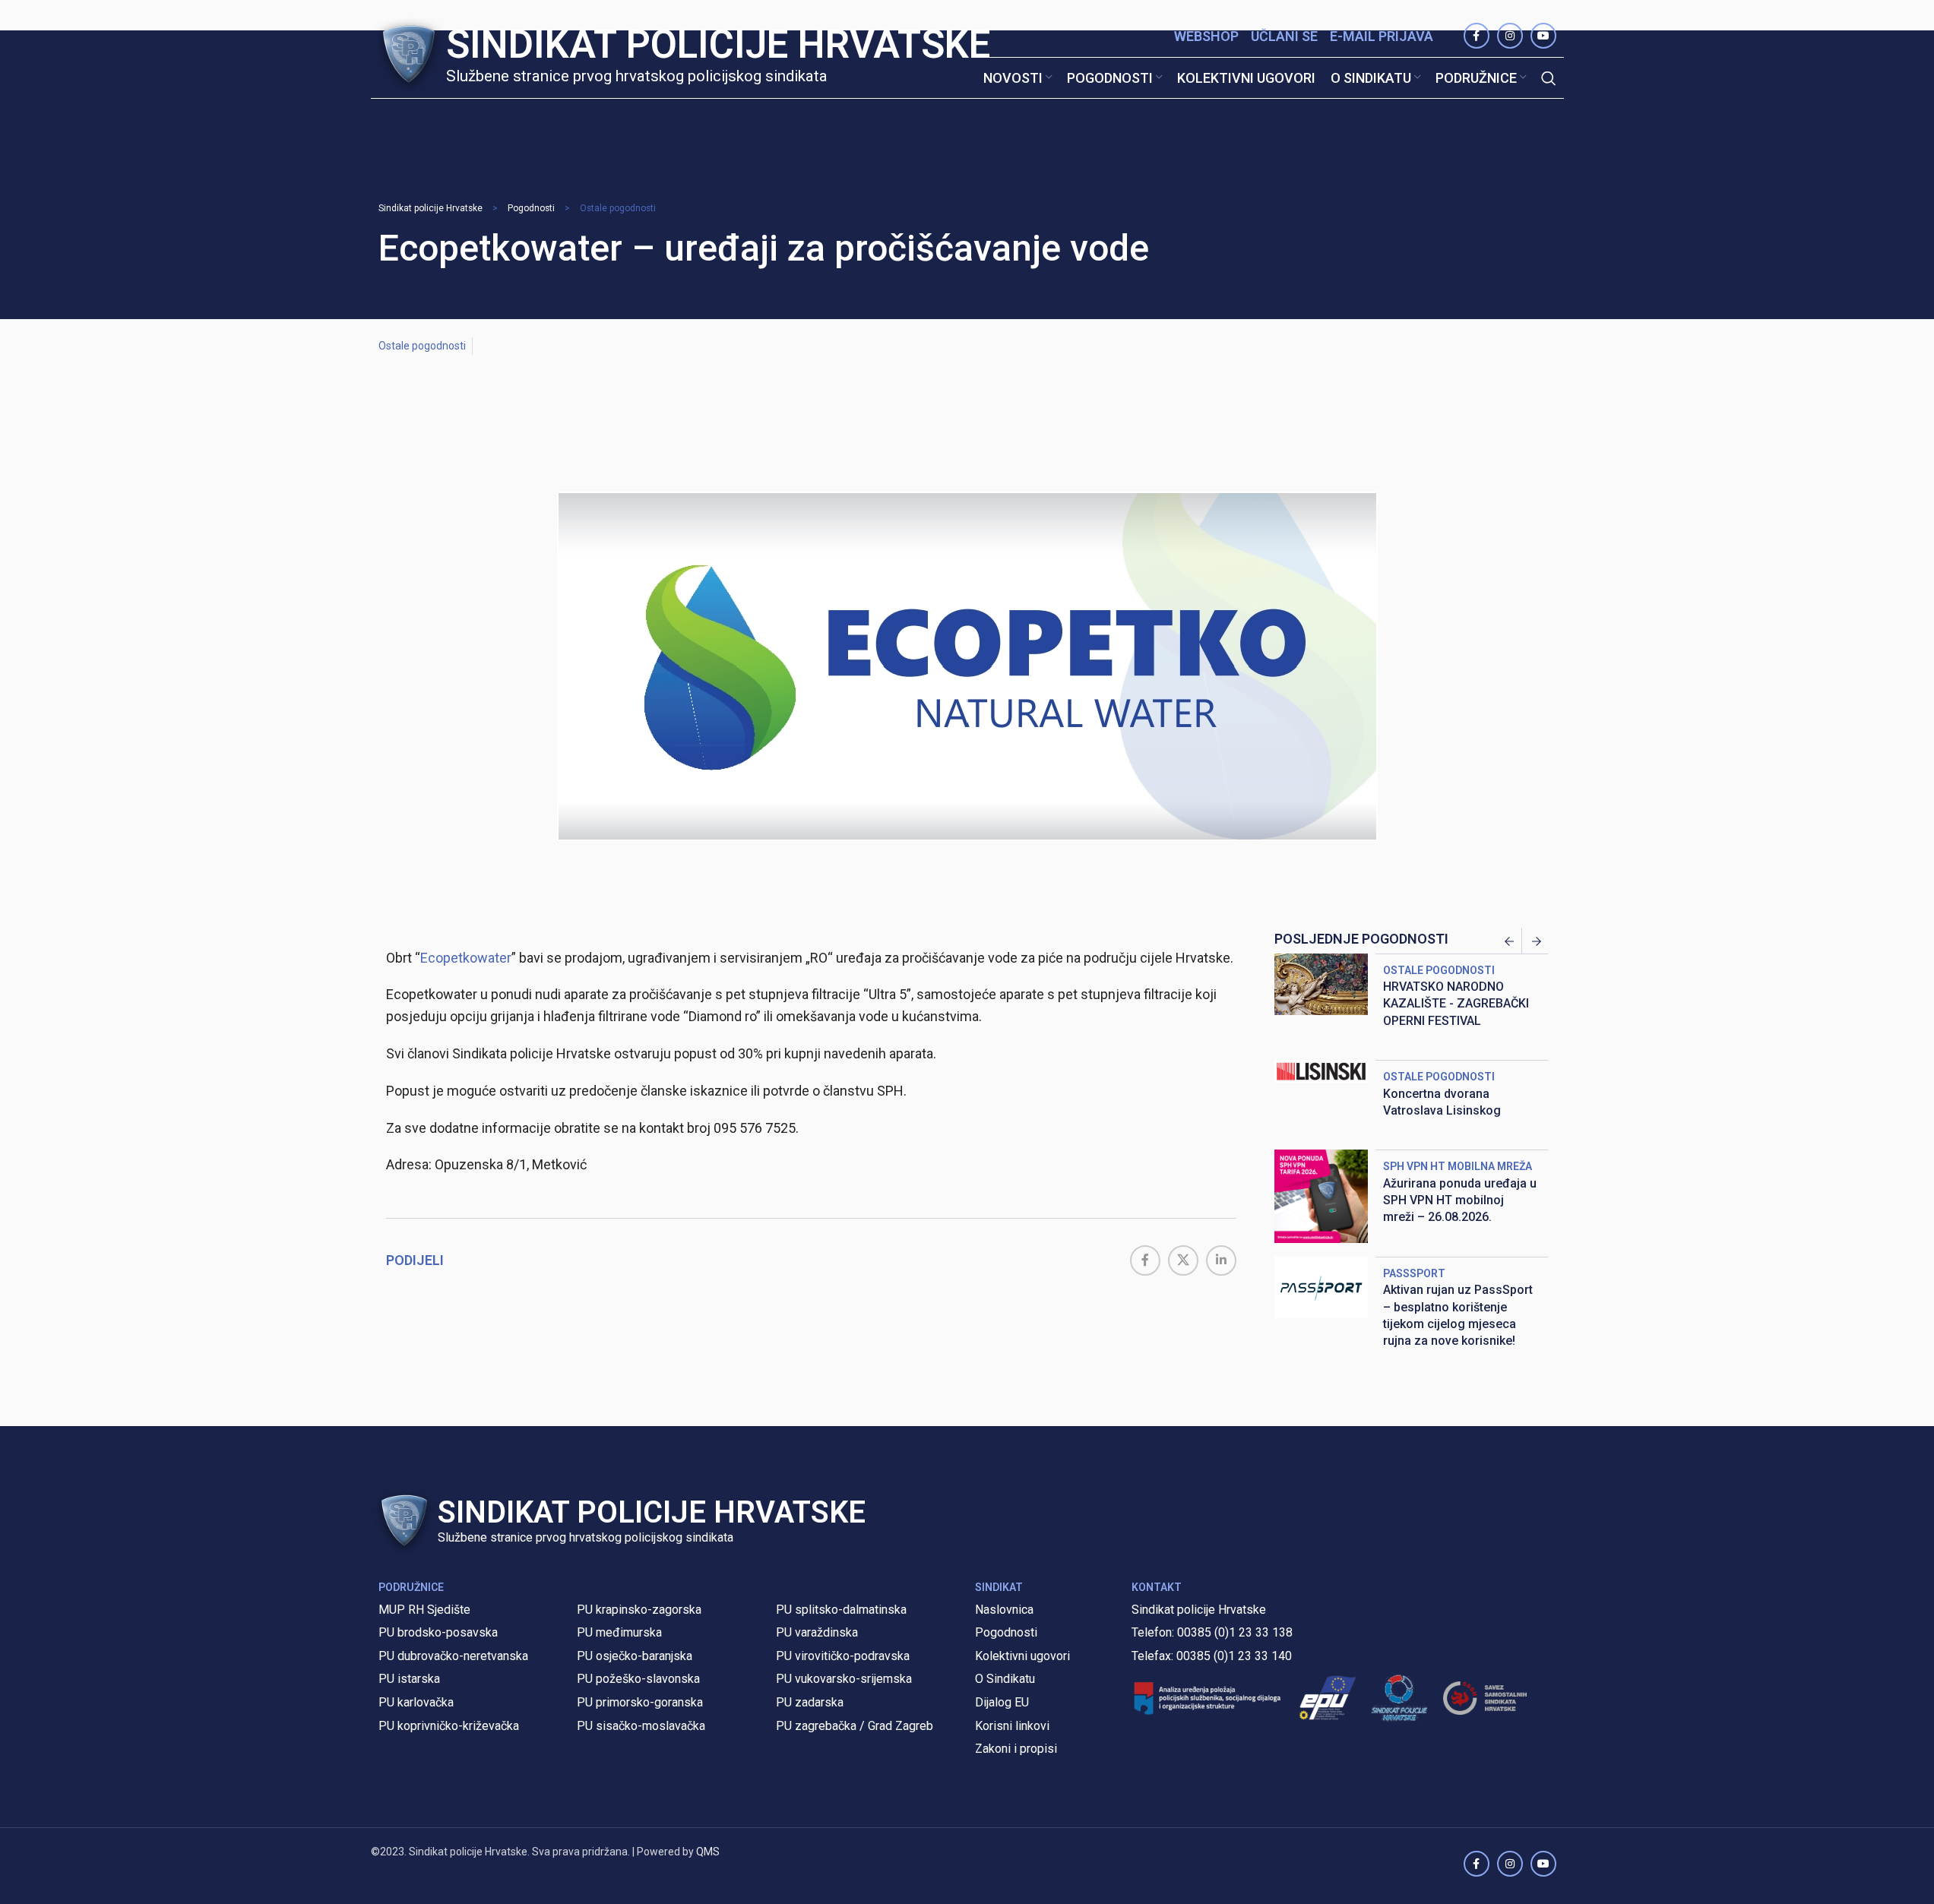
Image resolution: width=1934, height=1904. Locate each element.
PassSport (1414, 1273)
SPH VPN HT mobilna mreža (1458, 1166)
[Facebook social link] (1145, 1260)
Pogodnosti (531, 208)
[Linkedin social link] (1221, 1260)
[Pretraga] (1549, 78)
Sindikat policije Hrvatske (430, 208)
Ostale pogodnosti (618, 208)
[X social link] (1183, 1260)
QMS (708, 1852)
